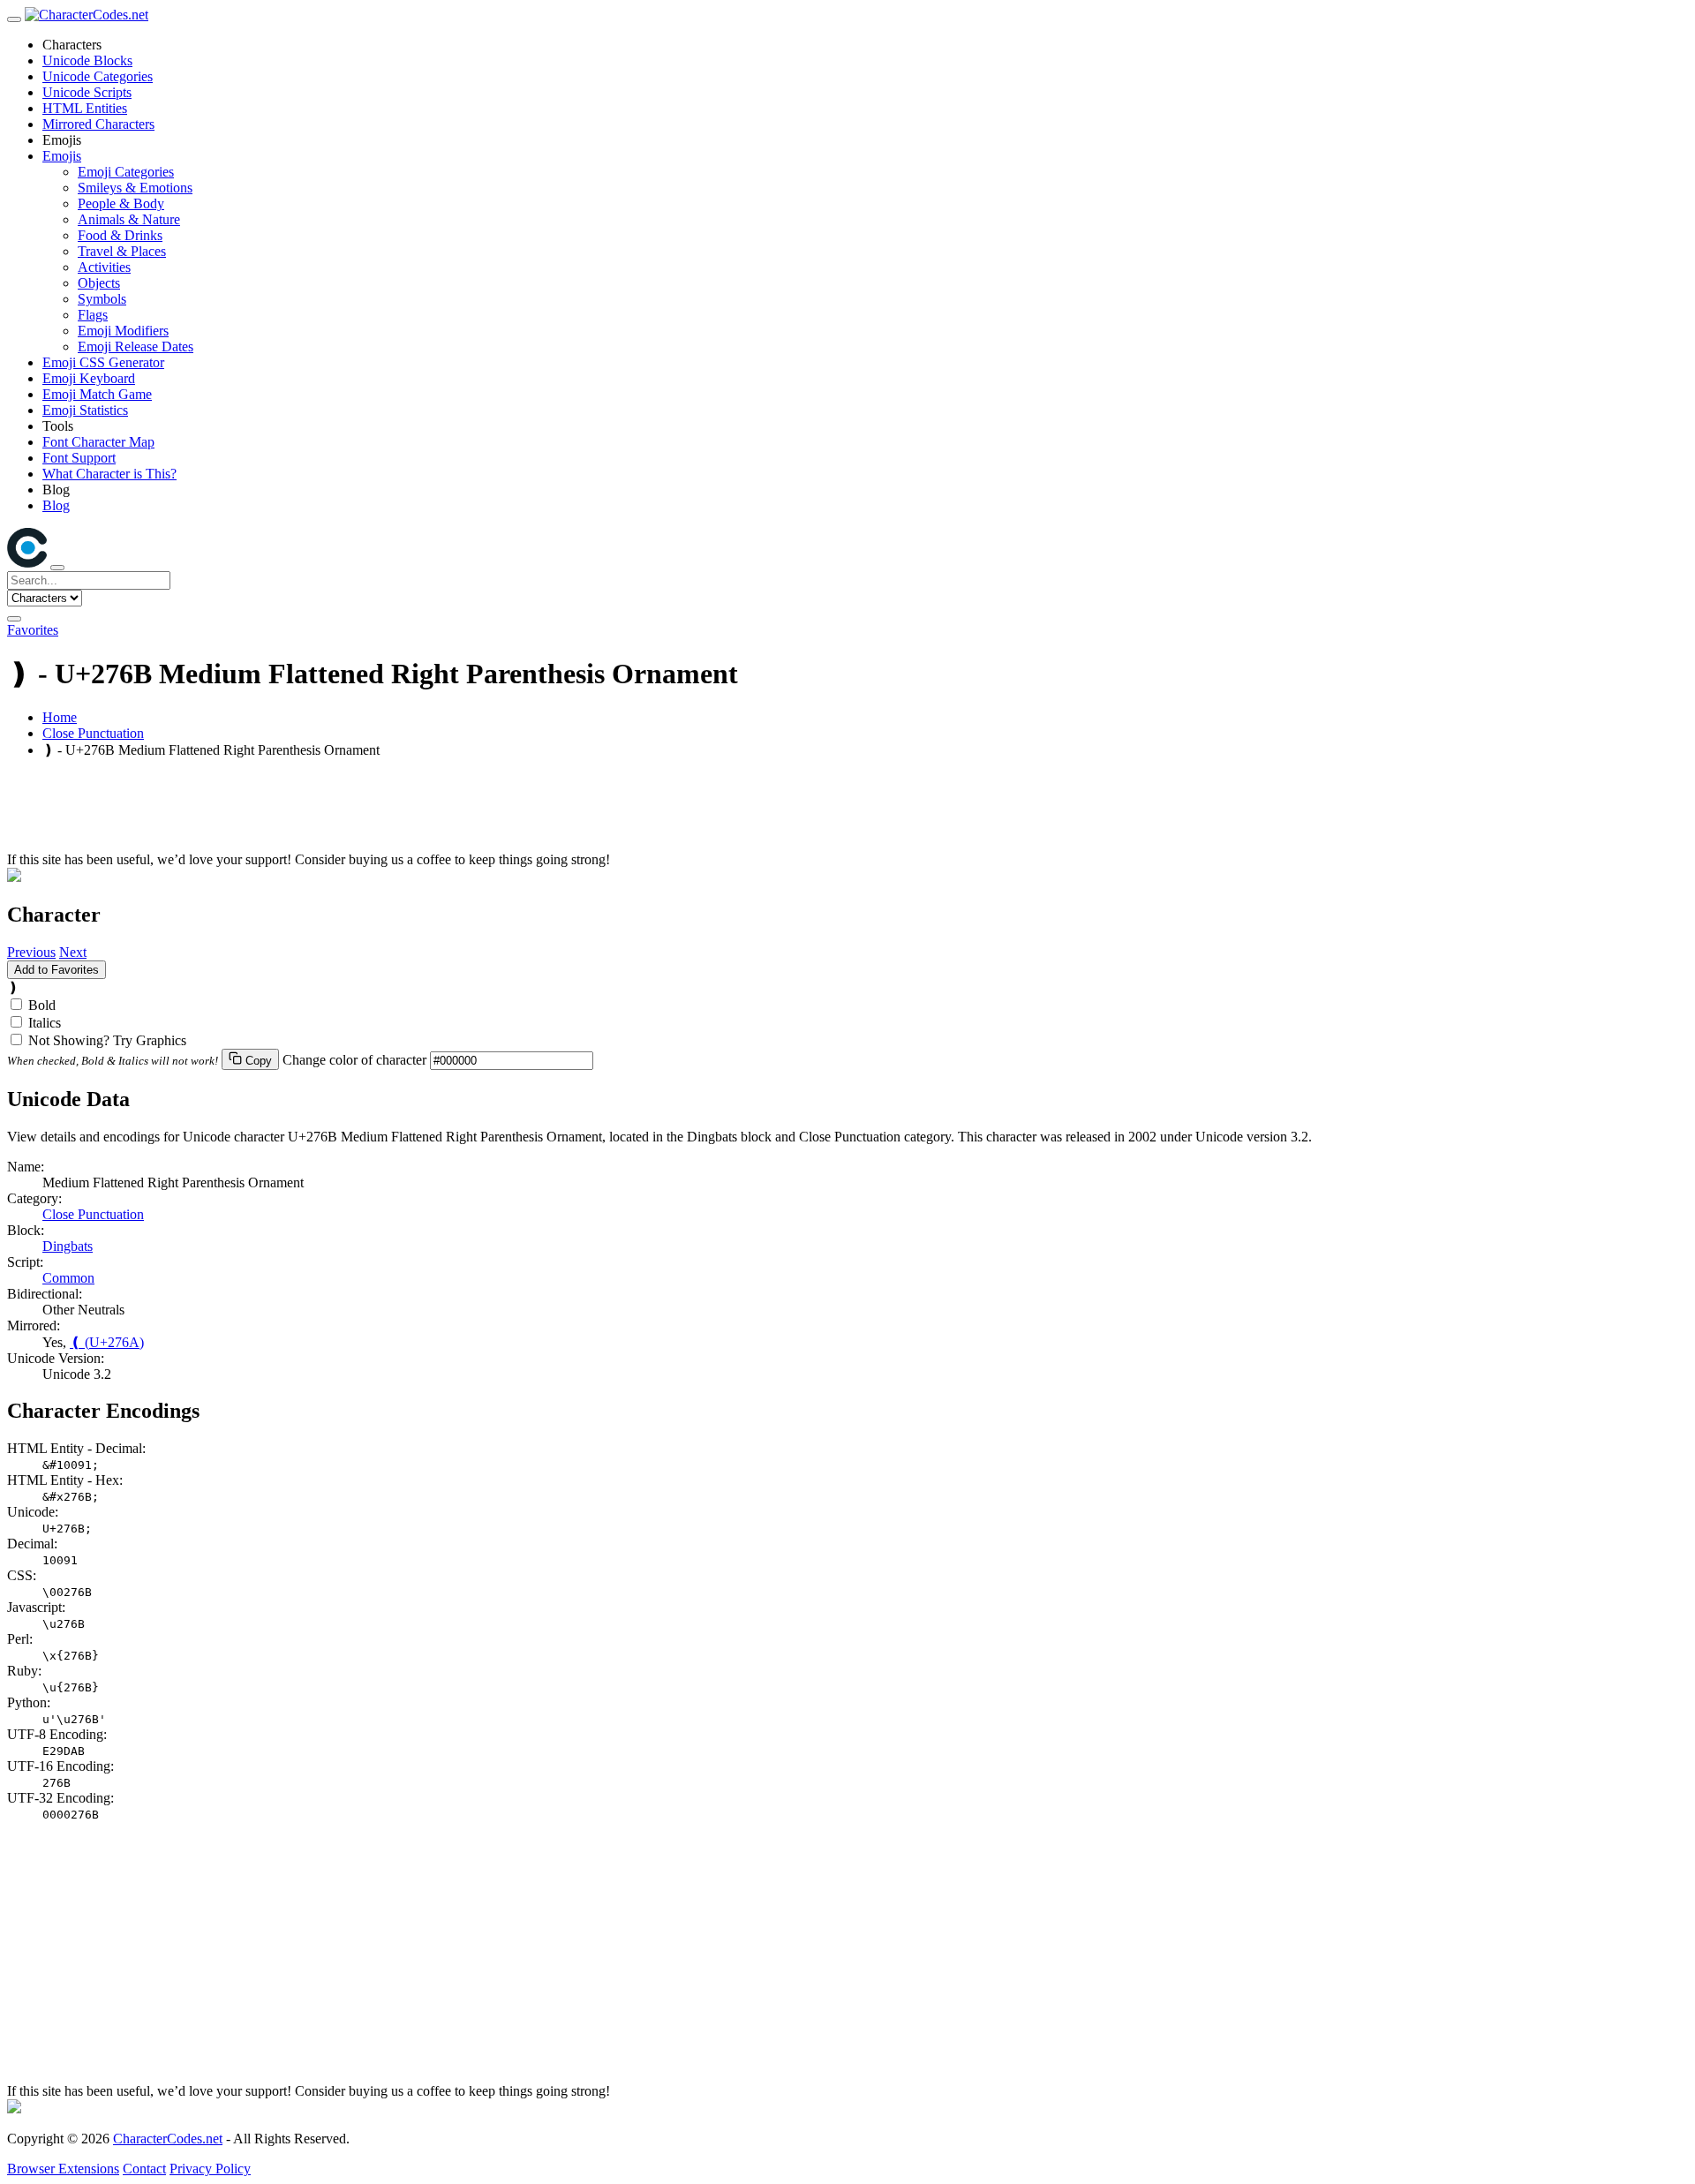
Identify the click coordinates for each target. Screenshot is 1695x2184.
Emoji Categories (126, 172)
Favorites (33, 630)
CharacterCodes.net (168, 2139)
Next (73, 952)
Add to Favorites (56, 970)
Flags (93, 315)
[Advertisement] (537, 812)
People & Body (121, 203)
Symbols (102, 299)
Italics (45, 1023)
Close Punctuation (93, 733)
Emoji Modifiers (123, 331)
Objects (99, 283)
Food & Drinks (120, 235)
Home (60, 717)
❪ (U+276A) (107, 1342)
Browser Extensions (63, 2169)
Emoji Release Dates (136, 346)
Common (68, 1278)
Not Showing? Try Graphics (107, 1040)
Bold (42, 1005)
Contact (144, 2169)
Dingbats (68, 1246)
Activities (104, 267)
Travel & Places (122, 251)
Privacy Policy (210, 2169)
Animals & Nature (129, 219)
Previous (31, 952)
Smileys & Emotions (135, 188)
